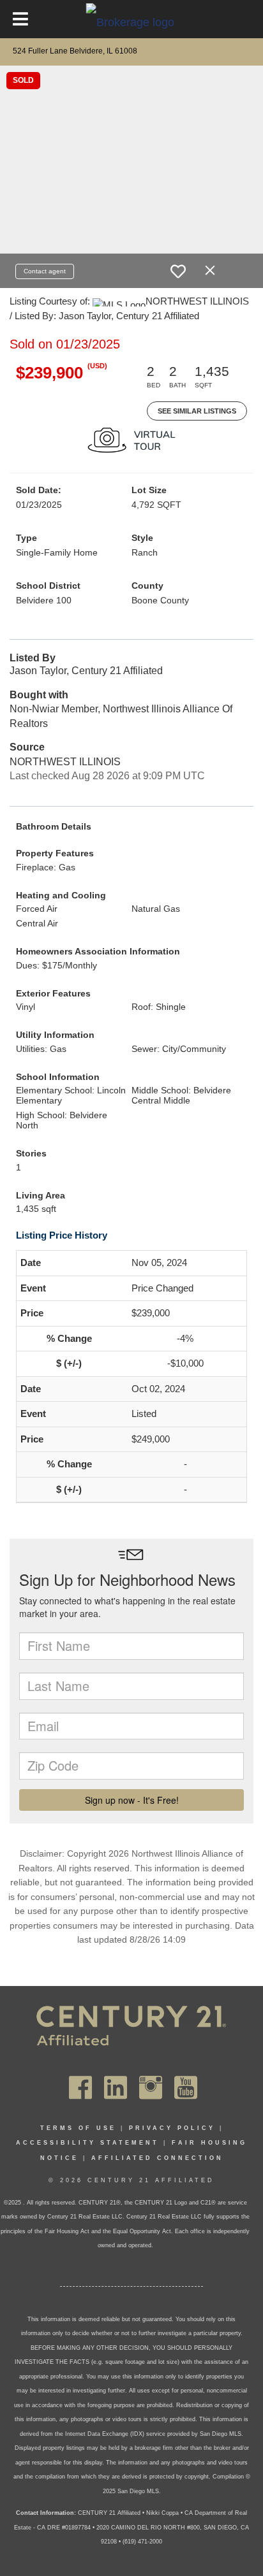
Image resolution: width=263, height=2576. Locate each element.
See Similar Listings (197, 411)
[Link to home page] (132, 22)
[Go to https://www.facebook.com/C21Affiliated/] (80, 2088)
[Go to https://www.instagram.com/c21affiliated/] (151, 2088)
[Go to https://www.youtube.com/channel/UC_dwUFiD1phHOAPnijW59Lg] (186, 2088)
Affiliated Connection (157, 2158)
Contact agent (45, 271)
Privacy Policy (172, 2128)
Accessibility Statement (87, 2143)
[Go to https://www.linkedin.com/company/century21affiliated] (116, 2088)
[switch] (178, 271)
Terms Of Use (78, 2128)
